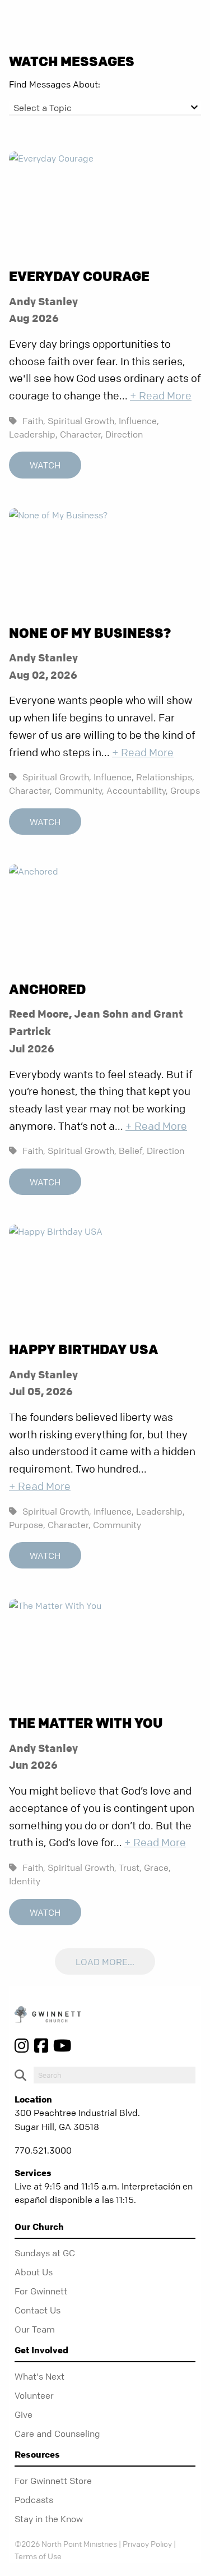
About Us (34, 2272)
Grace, (157, 1867)
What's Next (39, 2376)
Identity (25, 1881)
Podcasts (34, 2500)
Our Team (35, 2329)
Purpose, (27, 1525)
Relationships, (165, 777)
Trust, (130, 1867)
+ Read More (161, 396)
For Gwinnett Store (53, 2481)
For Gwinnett (41, 2291)
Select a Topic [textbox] (43, 108)
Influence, (139, 421)
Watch (45, 466)
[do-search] (115, 2075)
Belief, (132, 1151)
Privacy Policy (147, 2543)
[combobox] (105, 108)
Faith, (34, 421)
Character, (81, 434)
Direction (124, 434)
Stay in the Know (49, 2519)
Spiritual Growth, (82, 421)
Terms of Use (38, 2556)
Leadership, (33, 434)
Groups (185, 790)
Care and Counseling (57, 2434)
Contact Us (38, 2310)
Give (24, 2414)
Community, (79, 790)
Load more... (105, 1962)
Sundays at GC (45, 2253)
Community (117, 1525)
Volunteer (34, 2395)
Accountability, (137, 790)
